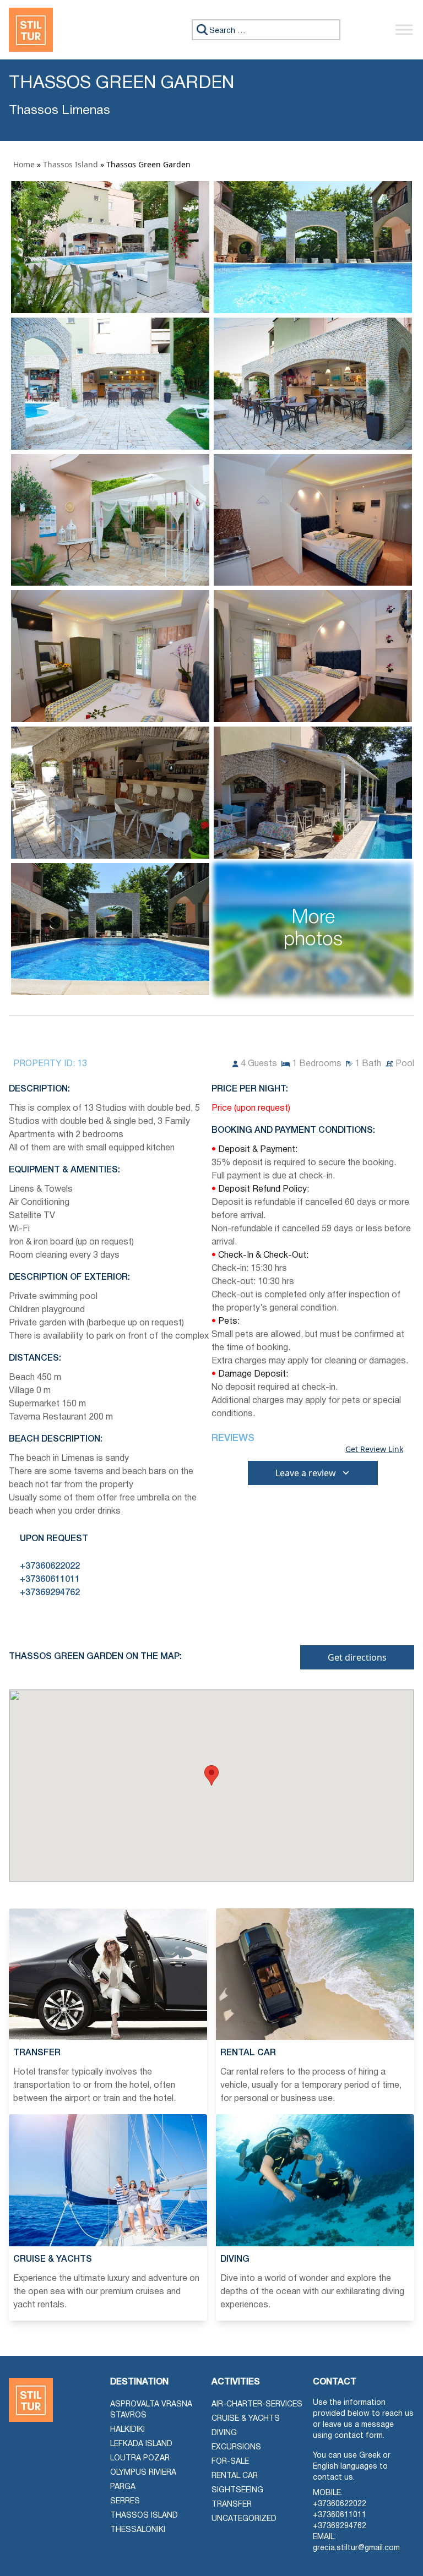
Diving (224, 2433)
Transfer (232, 2505)
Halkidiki (128, 2430)
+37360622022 (340, 2504)
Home (24, 164)
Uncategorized (244, 2519)
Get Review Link (374, 1449)
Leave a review (306, 1473)
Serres (125, 2501)
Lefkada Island (141, 2444)
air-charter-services (257, 2405)
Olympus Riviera (143, 2473)
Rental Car (235, 2476)
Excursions (236, 2447)
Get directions (357, 1657)
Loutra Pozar (140, 2458)
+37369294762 (340, 2526)
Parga (123, 2487)
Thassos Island (70, 164)
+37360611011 (340, 2515)
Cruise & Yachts (246, 2419)
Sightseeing (237, 2490)
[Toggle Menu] (404, 29)
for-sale (230, 2462)
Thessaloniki (138, 2530)
